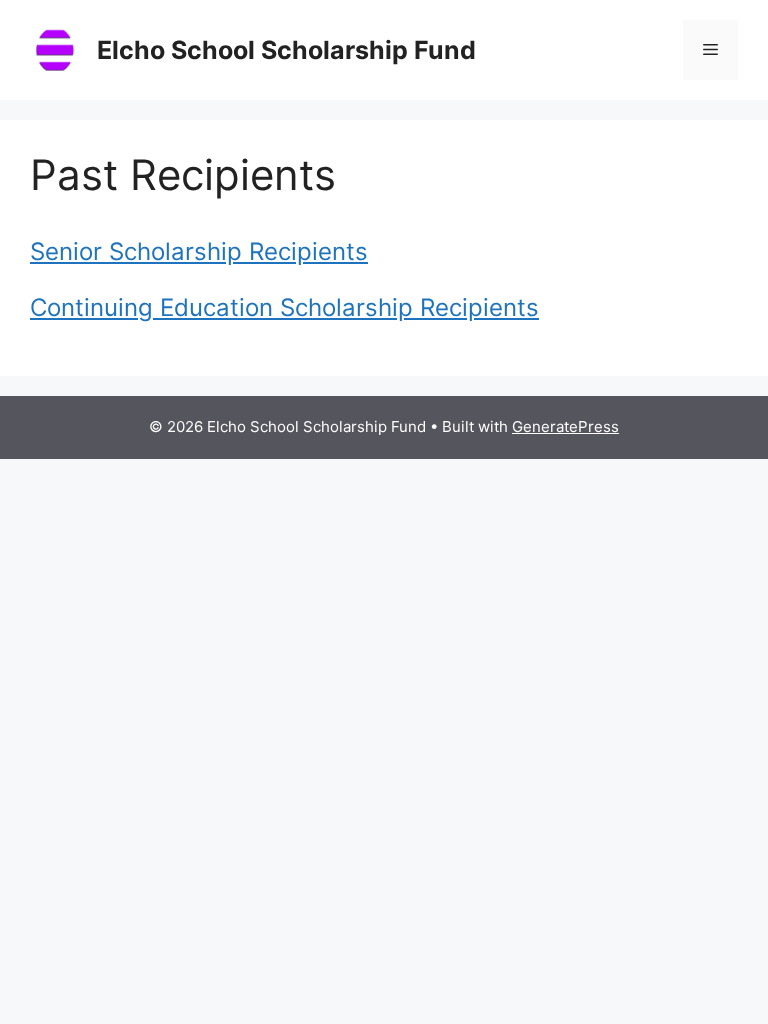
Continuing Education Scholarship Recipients (284, 307)
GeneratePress (565, 426)
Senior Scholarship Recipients (199, 251)
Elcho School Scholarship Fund (286, 50)
